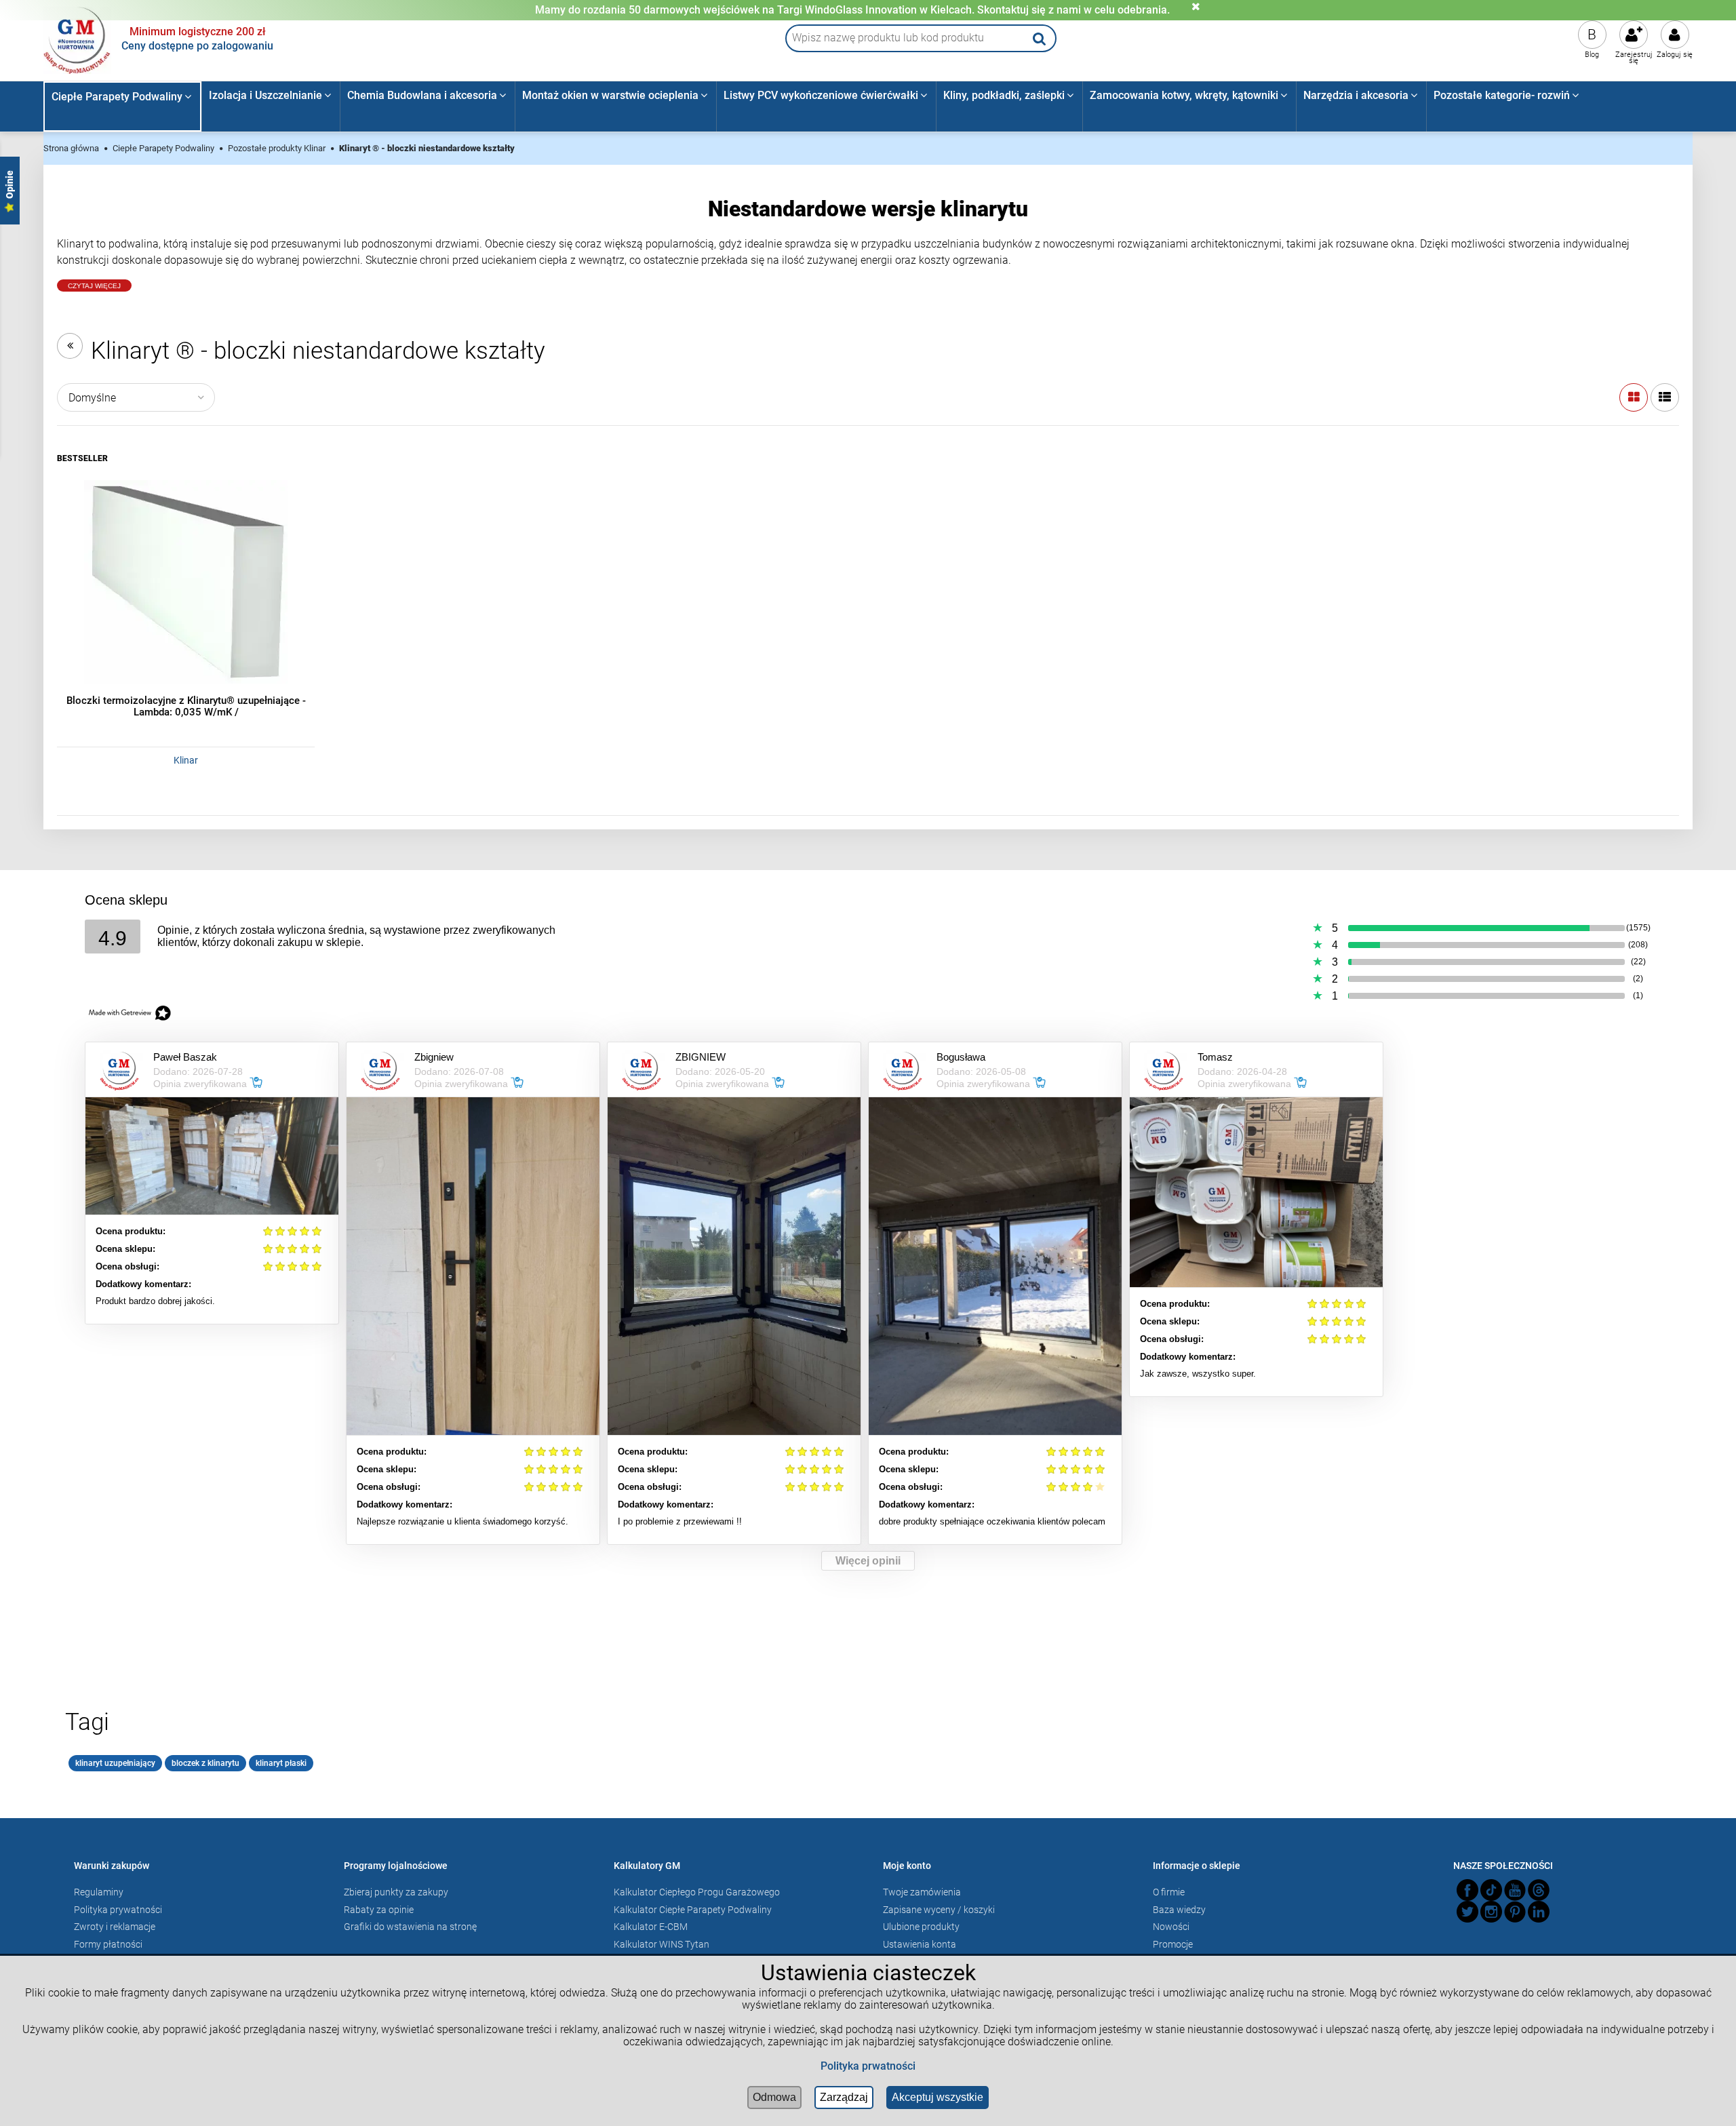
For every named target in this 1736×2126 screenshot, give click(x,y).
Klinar (186, 760)
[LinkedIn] (1539, 1912)
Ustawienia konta (920, 1944)
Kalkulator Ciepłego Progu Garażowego (697, 1892)
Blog (1592, 55)
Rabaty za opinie (379, 1910)
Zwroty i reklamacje (115, 1927)
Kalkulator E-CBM (651, 1927)
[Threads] (1539, 1890)
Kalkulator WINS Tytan (662, 1944)
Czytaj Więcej (94, 286)
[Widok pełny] (1665, 397)
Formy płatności (108, 1944)
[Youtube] (1515, 1890)
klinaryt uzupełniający (115, 1763)
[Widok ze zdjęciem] (1634, 397)
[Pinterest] (1515, 1912)
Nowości (1171, 1927)
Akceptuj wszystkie (938, 2097)
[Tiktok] (1491, 1890)
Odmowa (774, 2097)
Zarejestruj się (1634, 58)
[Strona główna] (77, 39)
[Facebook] (1467, 1890)
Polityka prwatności (868, 2066)
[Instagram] (1491, 1912)
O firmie (1169, 1892)
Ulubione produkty (921, 1927)
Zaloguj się (1675, 55)
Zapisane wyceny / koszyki (939, 1910)
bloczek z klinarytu (205, 1763)
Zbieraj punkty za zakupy (396, 1892)
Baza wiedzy (1179, 1910)
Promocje (1173, 1944)
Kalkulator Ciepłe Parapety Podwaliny (693, 1910)
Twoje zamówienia (922, 1892)
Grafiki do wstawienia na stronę (410, 1927)
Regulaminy (99, 1892)
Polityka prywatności (118, 1910)
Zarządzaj (844, 2097)
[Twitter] (1467, 1912)
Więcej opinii (868, 1561)
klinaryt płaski (281, 1763)
